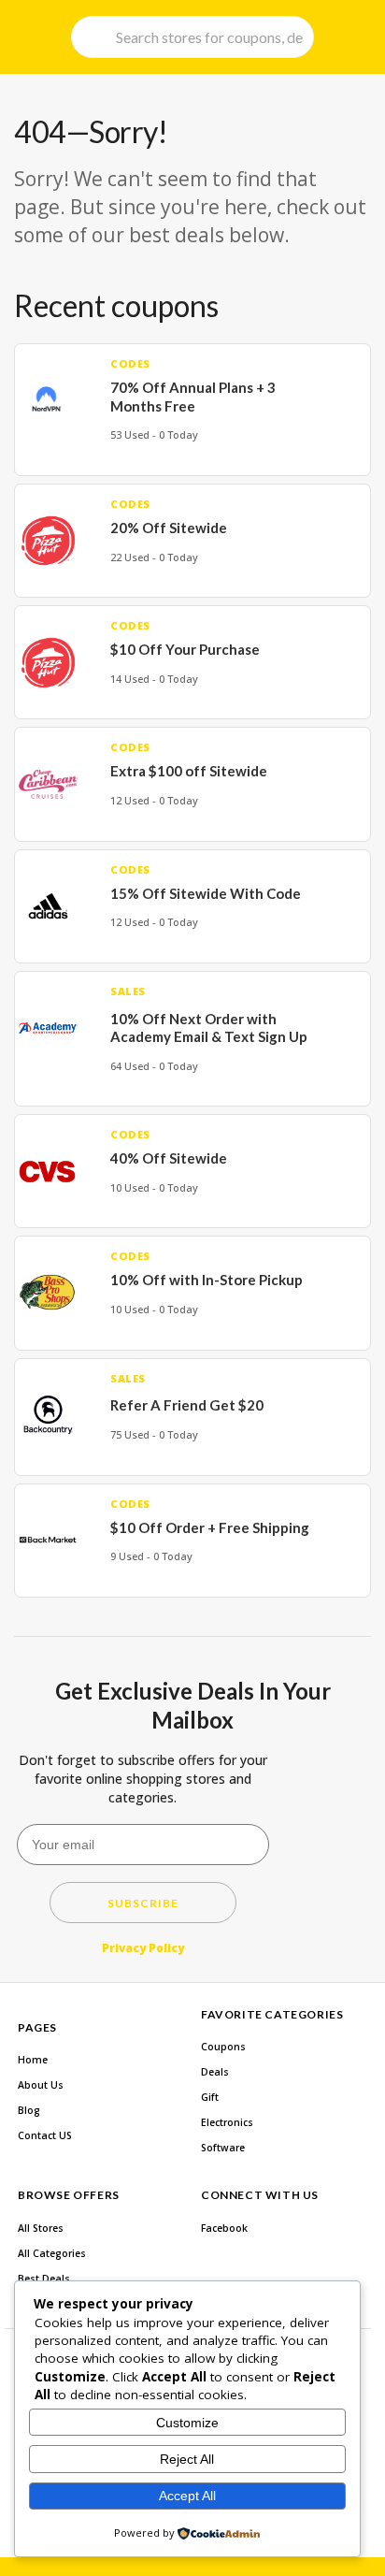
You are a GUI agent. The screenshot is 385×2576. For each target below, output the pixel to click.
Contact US (45, 2135)
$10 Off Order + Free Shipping (210, 1527)
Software (223, 2148)
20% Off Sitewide (169, 528)
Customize (187, 2423)
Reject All (187, 2459)
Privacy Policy (143, 1948)
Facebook (224, 2228)
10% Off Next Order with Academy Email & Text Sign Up (209, 1028)
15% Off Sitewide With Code (206, 893)
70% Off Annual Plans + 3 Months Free (193, 397)
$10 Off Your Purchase (185, 649)
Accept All (187, 2496)
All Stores (41, 2228)
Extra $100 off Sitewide (189, 771)
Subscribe (143, 1903)
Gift (210, 2097)
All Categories (52, 2253)
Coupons (223, 2047)
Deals (215, 2072)
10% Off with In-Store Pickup (207, 1280)
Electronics (227, 2122)
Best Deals (44, 2279)
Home (33, 2060)
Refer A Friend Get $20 (187, 1405)
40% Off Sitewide (169, 1158)
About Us (41, 2085)
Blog (29, 2110)
